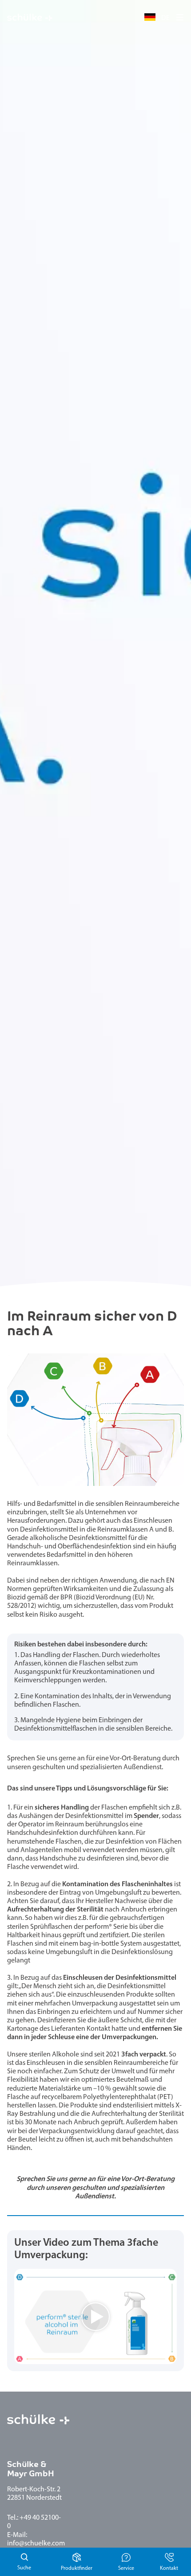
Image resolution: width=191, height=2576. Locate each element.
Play (21, 2357)
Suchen (24, 2562)
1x (142, 2357)
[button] (180, 17)
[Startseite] (30, 18)
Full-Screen (170, 2357)
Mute (155, 2357)
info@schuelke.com (36, 2544)
